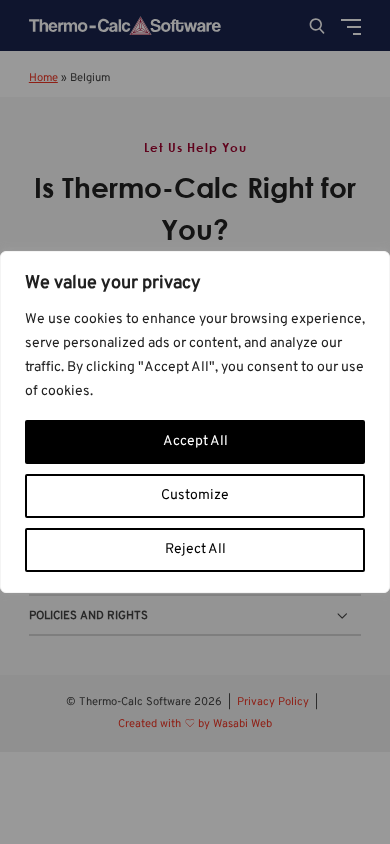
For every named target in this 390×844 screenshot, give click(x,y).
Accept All (195, 441)
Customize (195, 495)
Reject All (195, 549)
